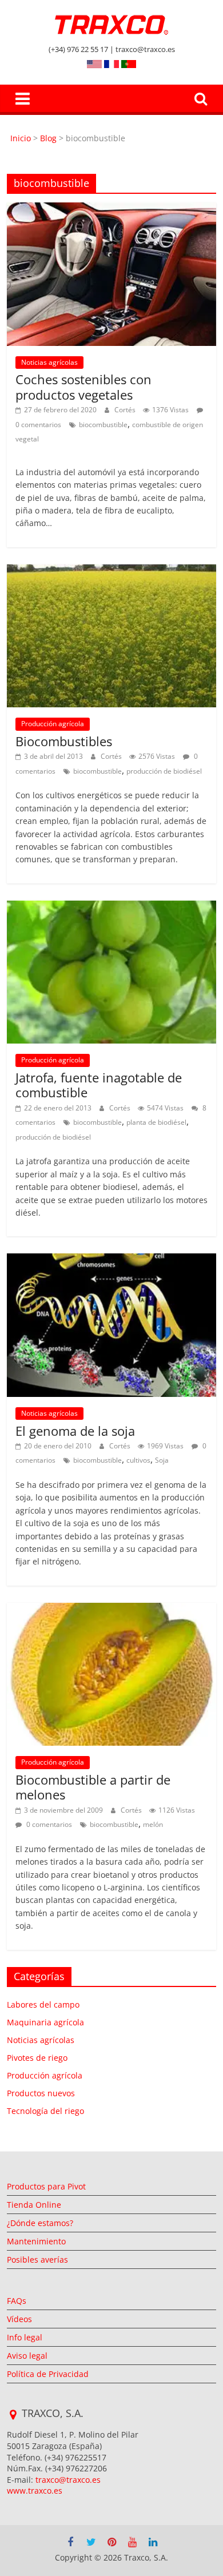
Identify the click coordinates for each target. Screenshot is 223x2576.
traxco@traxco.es (68, 2480)
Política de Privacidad (48, 2374)
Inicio (22, 138)
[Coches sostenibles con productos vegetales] (112, 209)
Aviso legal (27, 2356)
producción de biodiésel (164, 771)
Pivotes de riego (37, 2058)
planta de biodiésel (156, 1122)
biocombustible (103, 425)
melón (153, 1824)
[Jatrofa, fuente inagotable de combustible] (112, 907)
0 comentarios (48, 1824)
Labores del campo (43, 2004)
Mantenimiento (36, 2241)
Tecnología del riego (45, 2111)
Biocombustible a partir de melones (93, 1787)
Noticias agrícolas (49, 362)
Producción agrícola (53, 724)
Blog (48, 138)
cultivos (138, 1460)
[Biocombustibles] (112, 571)
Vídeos (19, 2319)
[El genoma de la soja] (112, 1260)
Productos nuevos (41, 2093)
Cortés (126, 410)
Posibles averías (37, 2260)
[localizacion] (13, 2415)
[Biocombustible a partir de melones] (112, 1610)
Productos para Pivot (46, 2186)
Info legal (25, 2337)
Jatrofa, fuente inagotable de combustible (99, 1085)
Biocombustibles (64, 741)
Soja (162, 1460)
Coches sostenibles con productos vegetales (83, 387)
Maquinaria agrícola (45, 2022)
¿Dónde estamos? (40, 2223)
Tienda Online (34, 2205)
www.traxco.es (35, 2491)
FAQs (17, 2301)
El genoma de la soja (75, 1431)
